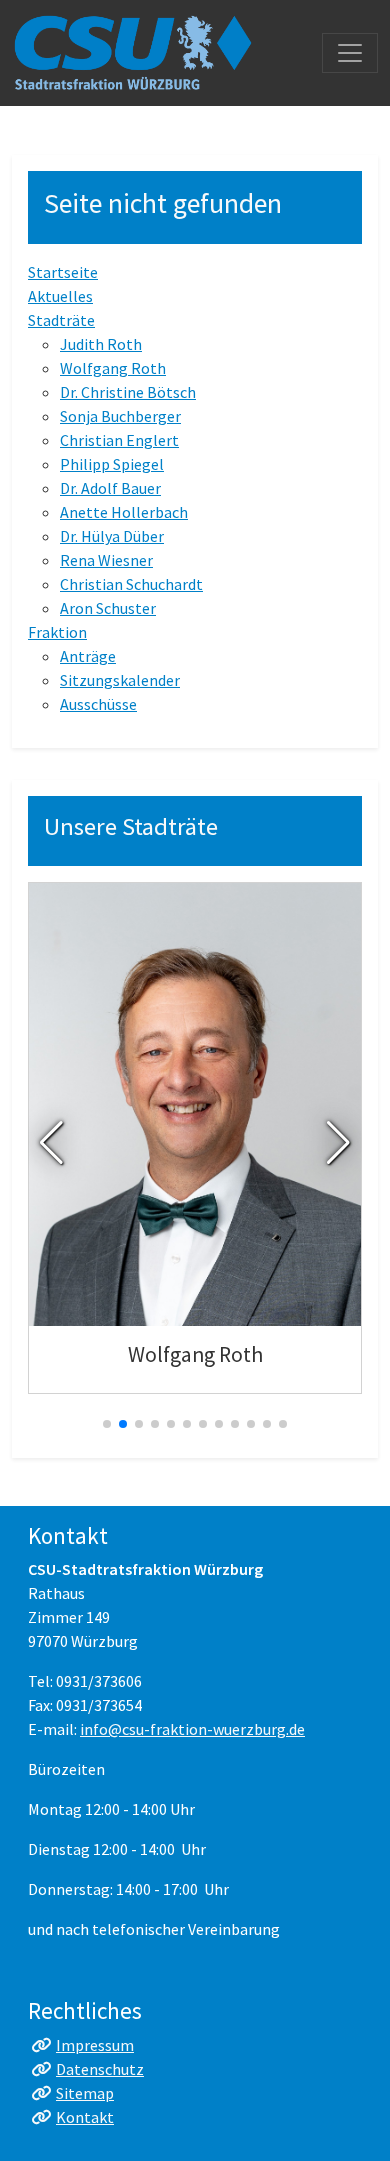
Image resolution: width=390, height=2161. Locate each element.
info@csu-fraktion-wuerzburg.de (192, 1729)
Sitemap (85, 2093)
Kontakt (85, 2117)
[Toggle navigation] (350, 53)
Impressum (95, 2045)
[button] (51, 1143)
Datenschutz (100, 2069)
